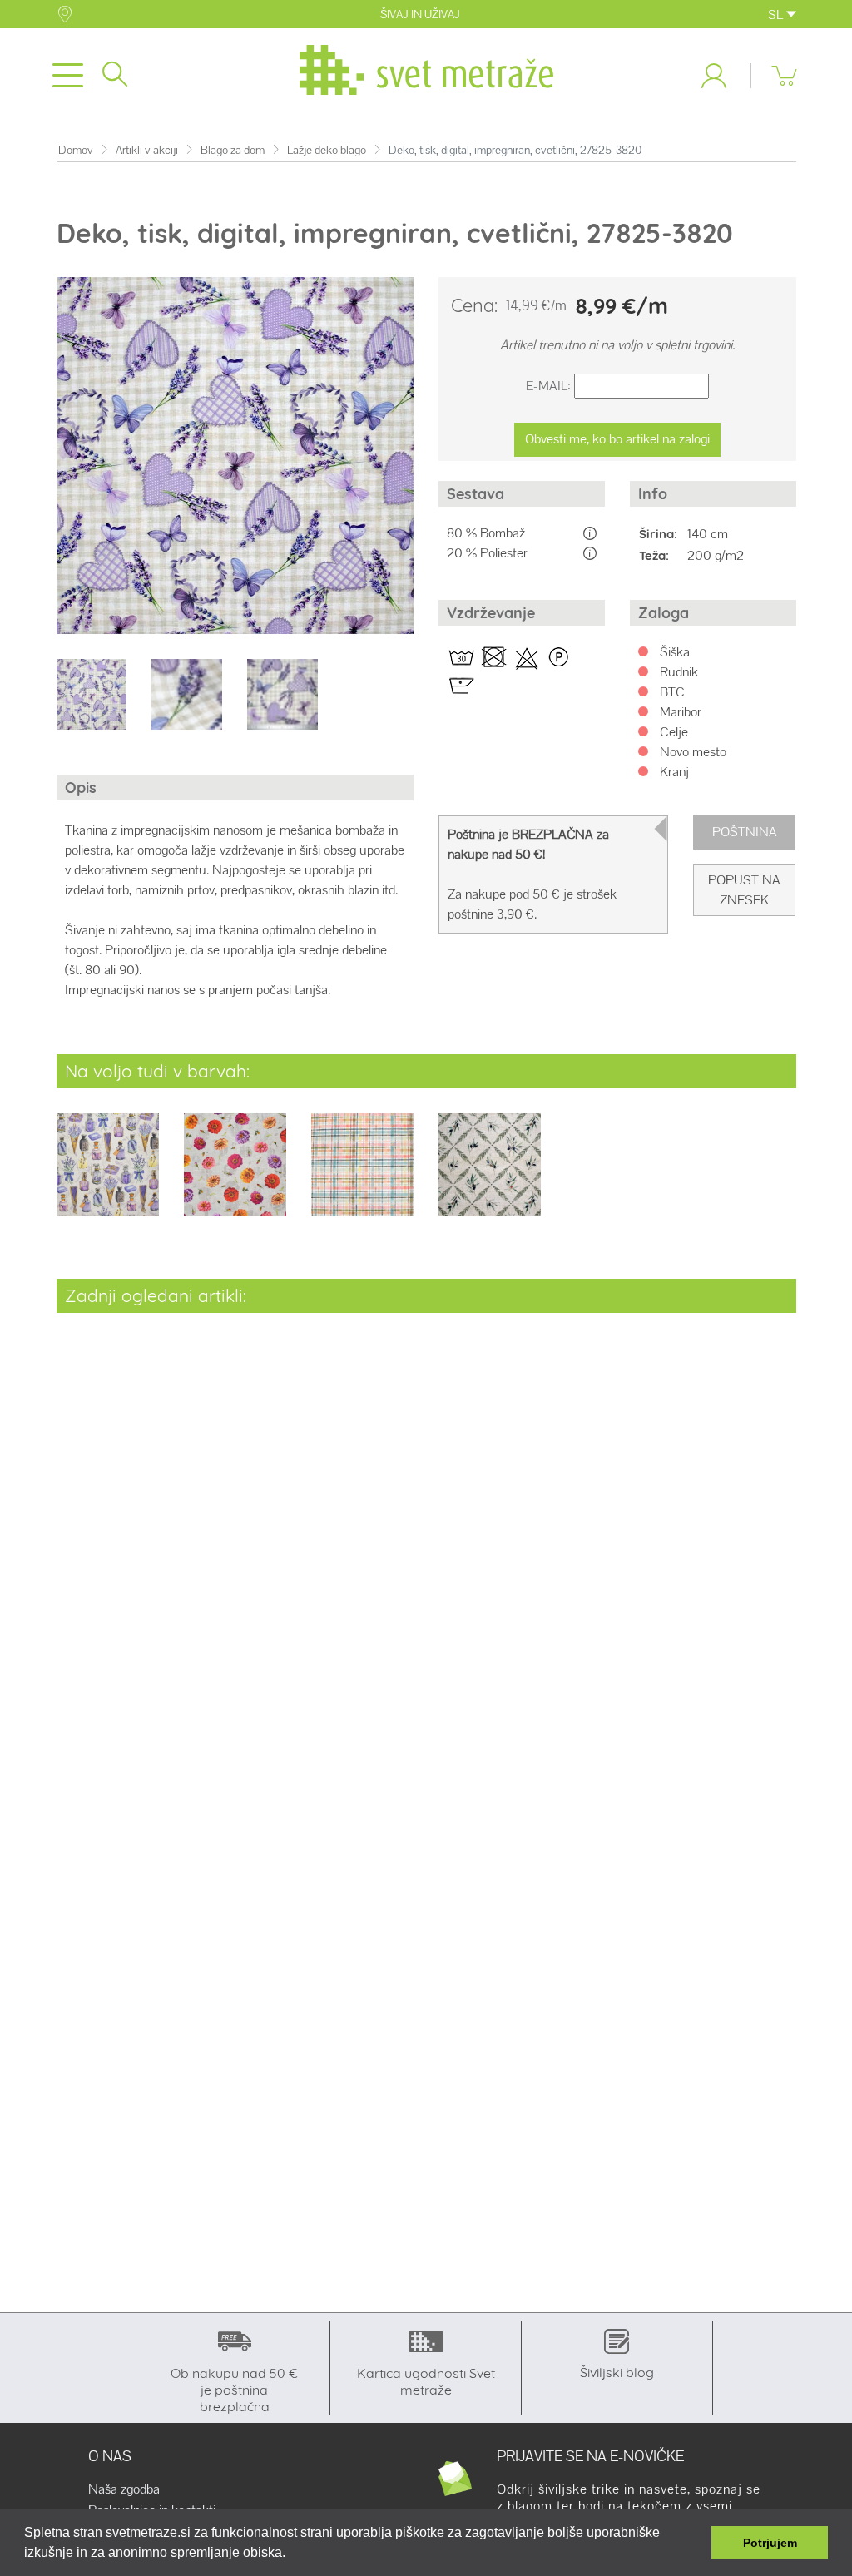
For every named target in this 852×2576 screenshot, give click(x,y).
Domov (76, 150)
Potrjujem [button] (770, 2543)
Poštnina (745, 832)
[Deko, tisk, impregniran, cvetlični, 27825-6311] (235, 1176)
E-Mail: (548, 386)
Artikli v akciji (147, 150)
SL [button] (777, 15)
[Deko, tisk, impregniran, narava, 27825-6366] (490, 1176)
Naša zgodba (124, 2489)
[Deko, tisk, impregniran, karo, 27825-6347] (362, 1176)
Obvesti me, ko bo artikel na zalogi (617, 439)
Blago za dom (233, 150)
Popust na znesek (744, 890)
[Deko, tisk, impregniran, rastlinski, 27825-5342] (108, 1176)
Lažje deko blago (327, 150)
